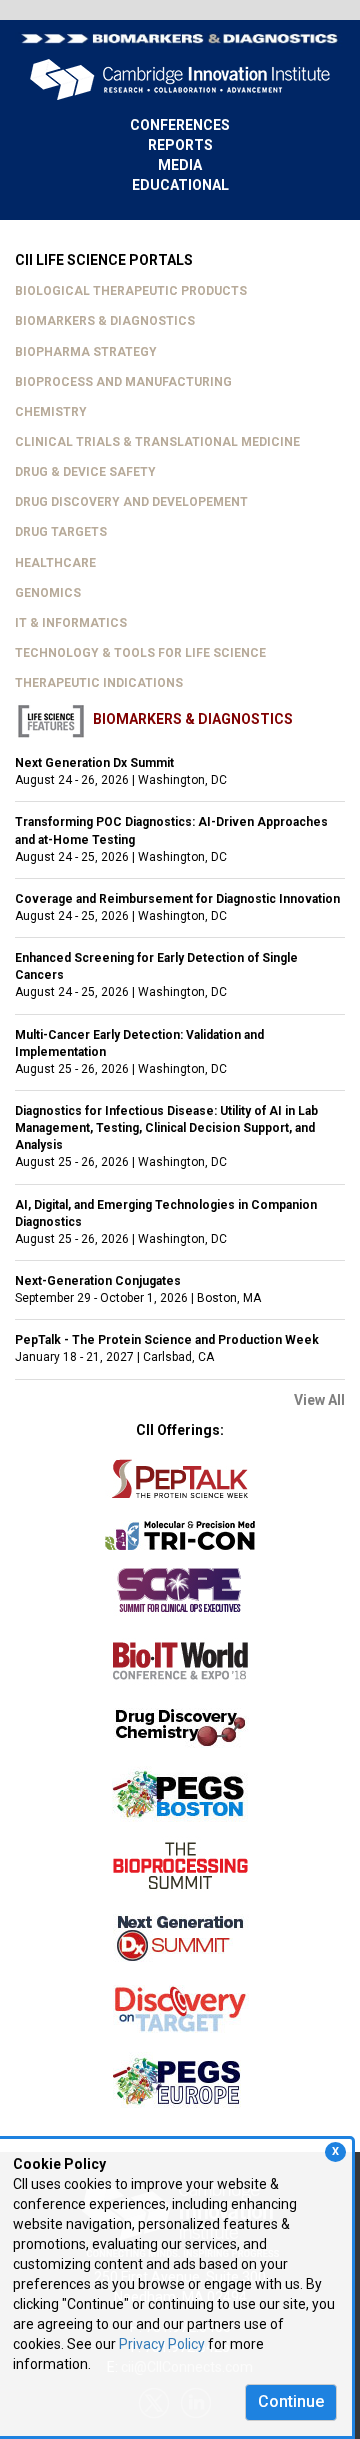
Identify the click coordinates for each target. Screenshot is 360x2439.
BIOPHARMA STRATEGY (86, 352)
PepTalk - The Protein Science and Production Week (167, 1340)
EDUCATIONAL (180, 185)
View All (319, 1400)
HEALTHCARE (55, 563)
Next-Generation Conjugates (98, 1281)
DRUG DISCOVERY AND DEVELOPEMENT (131, 502)
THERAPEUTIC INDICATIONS (99, 683)
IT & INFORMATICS (71, 623)
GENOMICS (48, 593)
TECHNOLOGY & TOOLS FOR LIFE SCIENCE (140, 653)
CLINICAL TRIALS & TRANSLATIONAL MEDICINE (157, 442)
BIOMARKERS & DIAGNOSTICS (105, 321)
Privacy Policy (162, 2344)
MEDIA (180, 165)
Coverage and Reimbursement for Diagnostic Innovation (177, 899)
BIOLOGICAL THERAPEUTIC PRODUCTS (131, 291)
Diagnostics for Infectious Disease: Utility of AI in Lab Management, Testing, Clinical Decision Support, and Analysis (166, 1128)
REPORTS (180, 145)
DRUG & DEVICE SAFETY (85, 472)
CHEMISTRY (51, 412)
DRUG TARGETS (61, 532)
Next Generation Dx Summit (94, 763)
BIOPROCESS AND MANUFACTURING (123, 382)
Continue (291, 2401)
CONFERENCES (180, 125)
